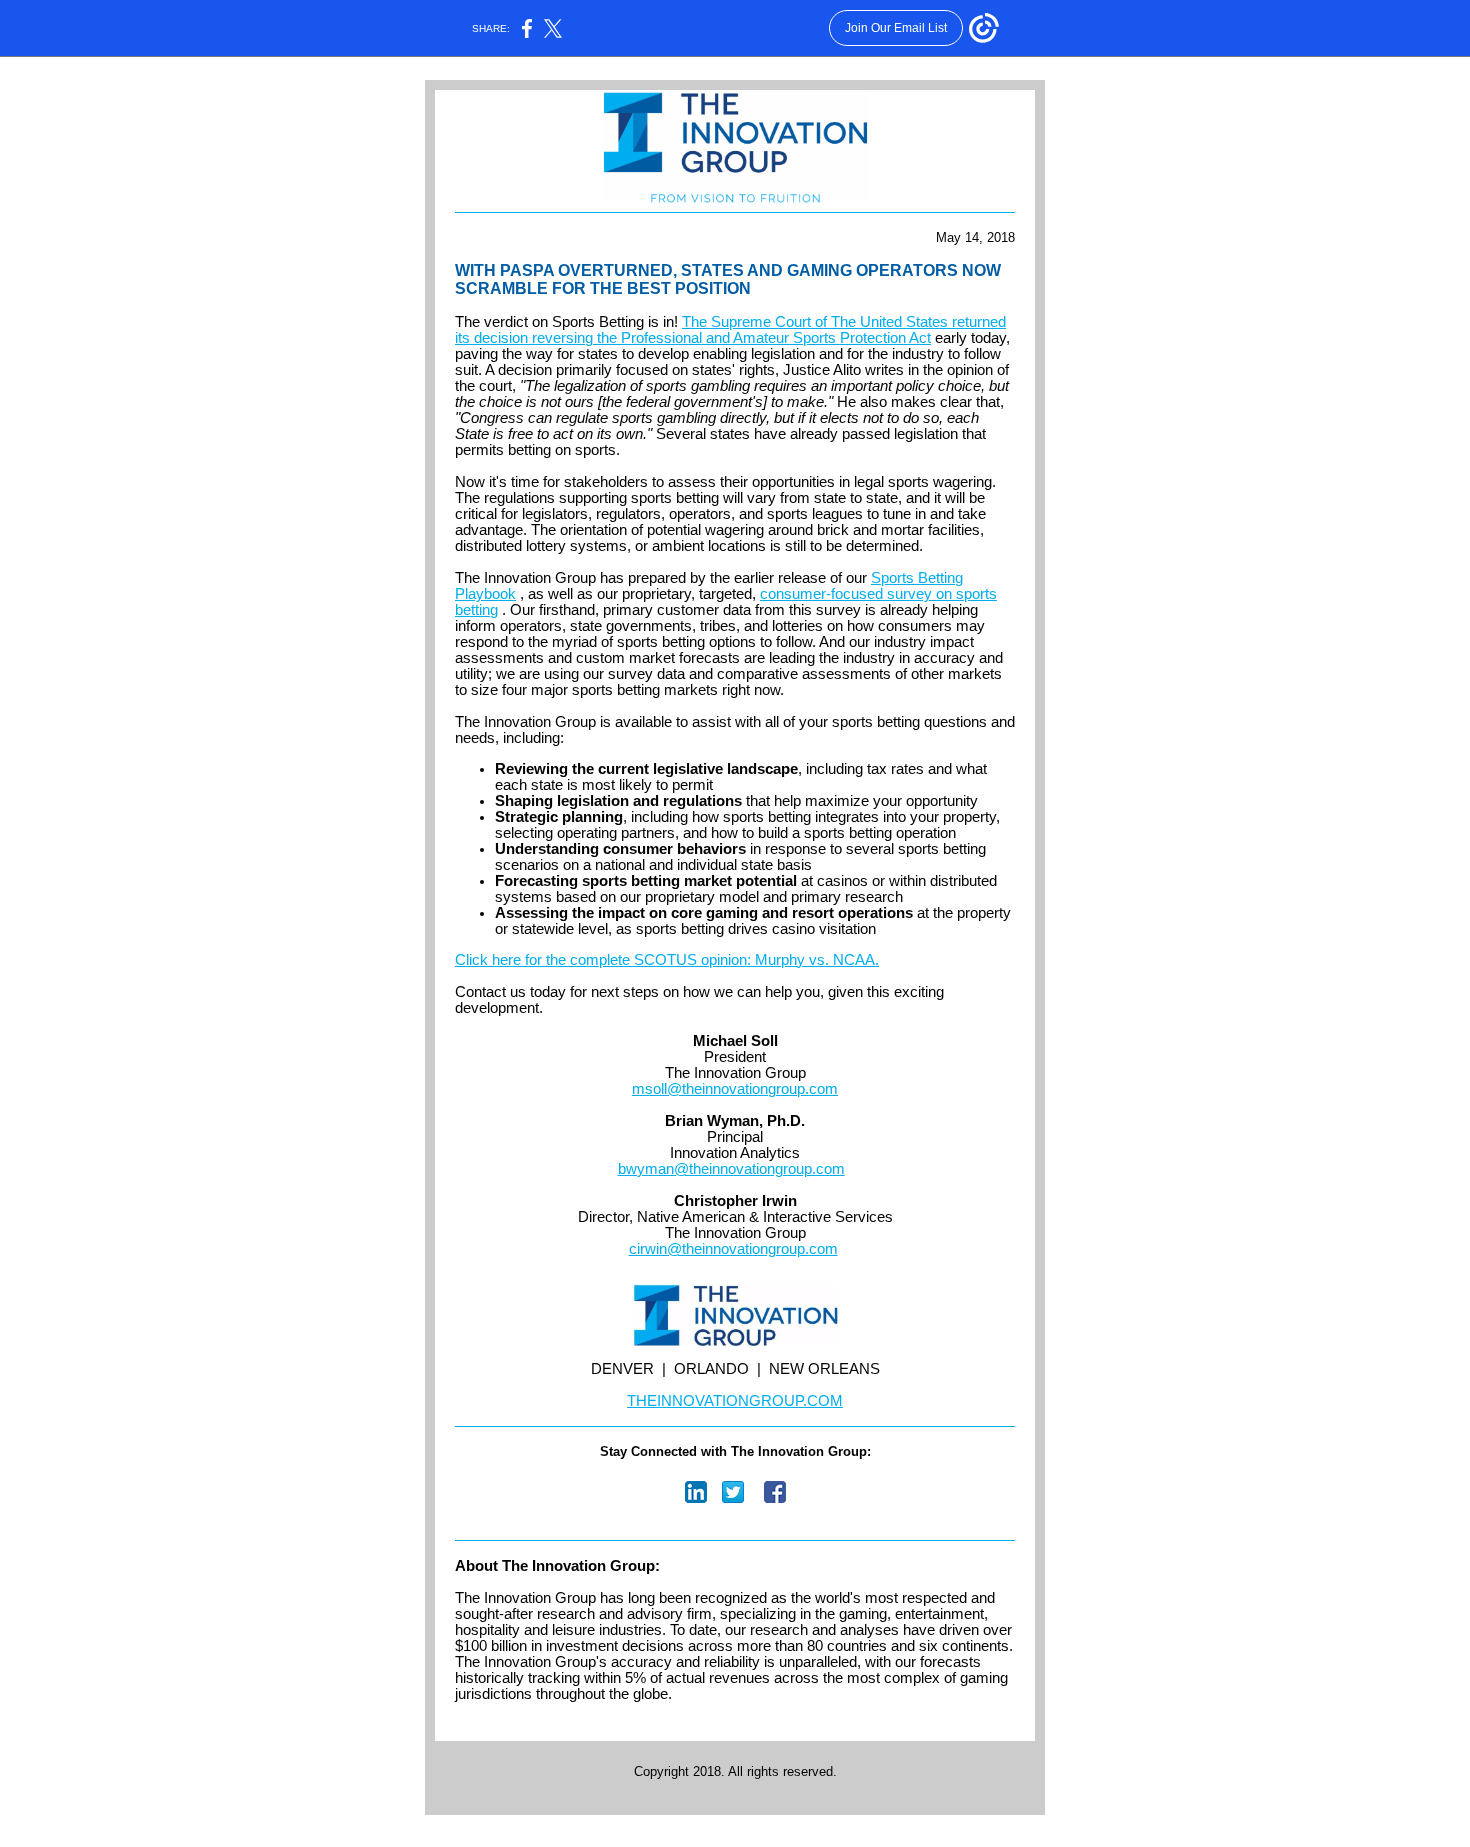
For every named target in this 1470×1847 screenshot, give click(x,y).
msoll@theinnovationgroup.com (735, 1089)
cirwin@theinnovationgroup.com (733, 1249)
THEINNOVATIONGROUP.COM (735, 1401)
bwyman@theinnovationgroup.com (731, 1169)
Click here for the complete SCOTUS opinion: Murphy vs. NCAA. (667, 960)
